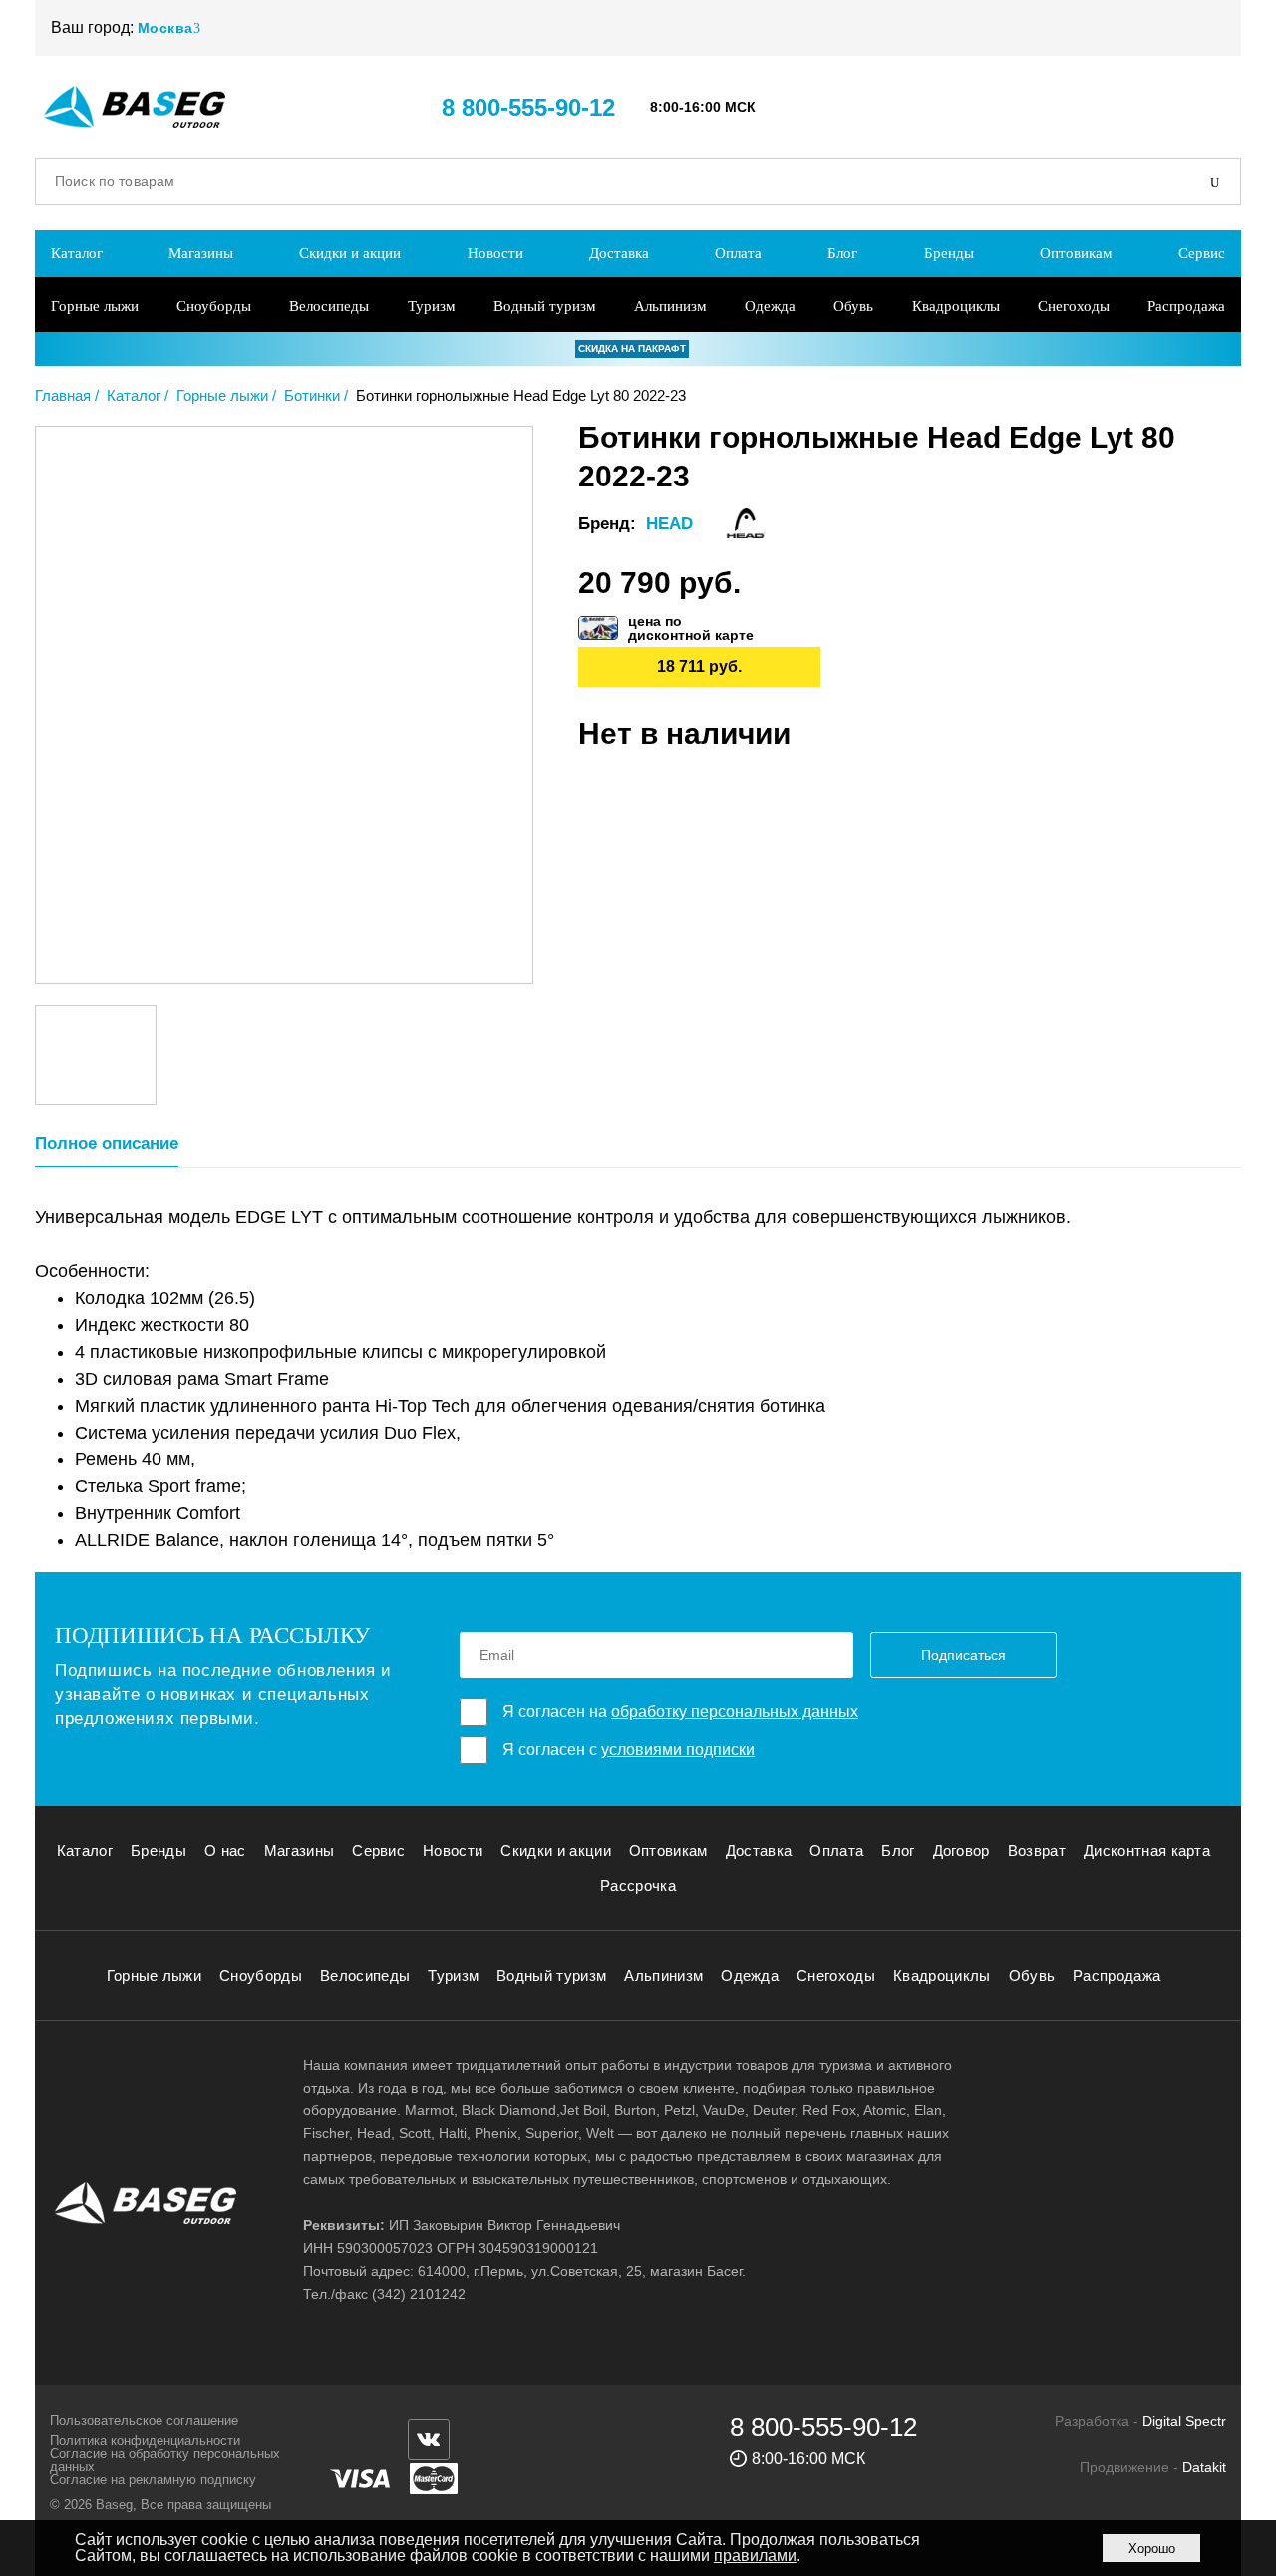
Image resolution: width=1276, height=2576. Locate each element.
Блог (842, 253)
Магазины (201, 253)
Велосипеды (329, 306)
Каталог (77, 253)
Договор (961, 1851)
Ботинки (312, 395)
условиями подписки (678, 1749)
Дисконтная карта (1147, 1851)
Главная (63, 395)
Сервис (1202, 253)
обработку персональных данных (735, 1711)
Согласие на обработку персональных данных (165, 2460)
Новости (495, 253)
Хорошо (1152, 2549)
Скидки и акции (350, 253)
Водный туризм (545, 306)
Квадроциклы (956, 306)
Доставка (619, 253)
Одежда (770, 306)
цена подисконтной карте (691, 628)
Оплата (738, 253)
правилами (755, 2556)
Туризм (432, 306)
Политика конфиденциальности (145, 2441)
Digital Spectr (1184, 2421)
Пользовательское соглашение (144, 2421)
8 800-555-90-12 (528, 107)
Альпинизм (670, 306)
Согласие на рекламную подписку (153, 2480)
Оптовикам (1076, 253)
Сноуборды (214, 306)
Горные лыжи (95, 306)
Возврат (1037, 1851)
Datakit (1204, 2467)
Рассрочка (638, 1886)
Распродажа (1186, 306)
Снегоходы (1074, 306)
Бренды (949, 253)
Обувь (853, 306)
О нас (225, 1851)
